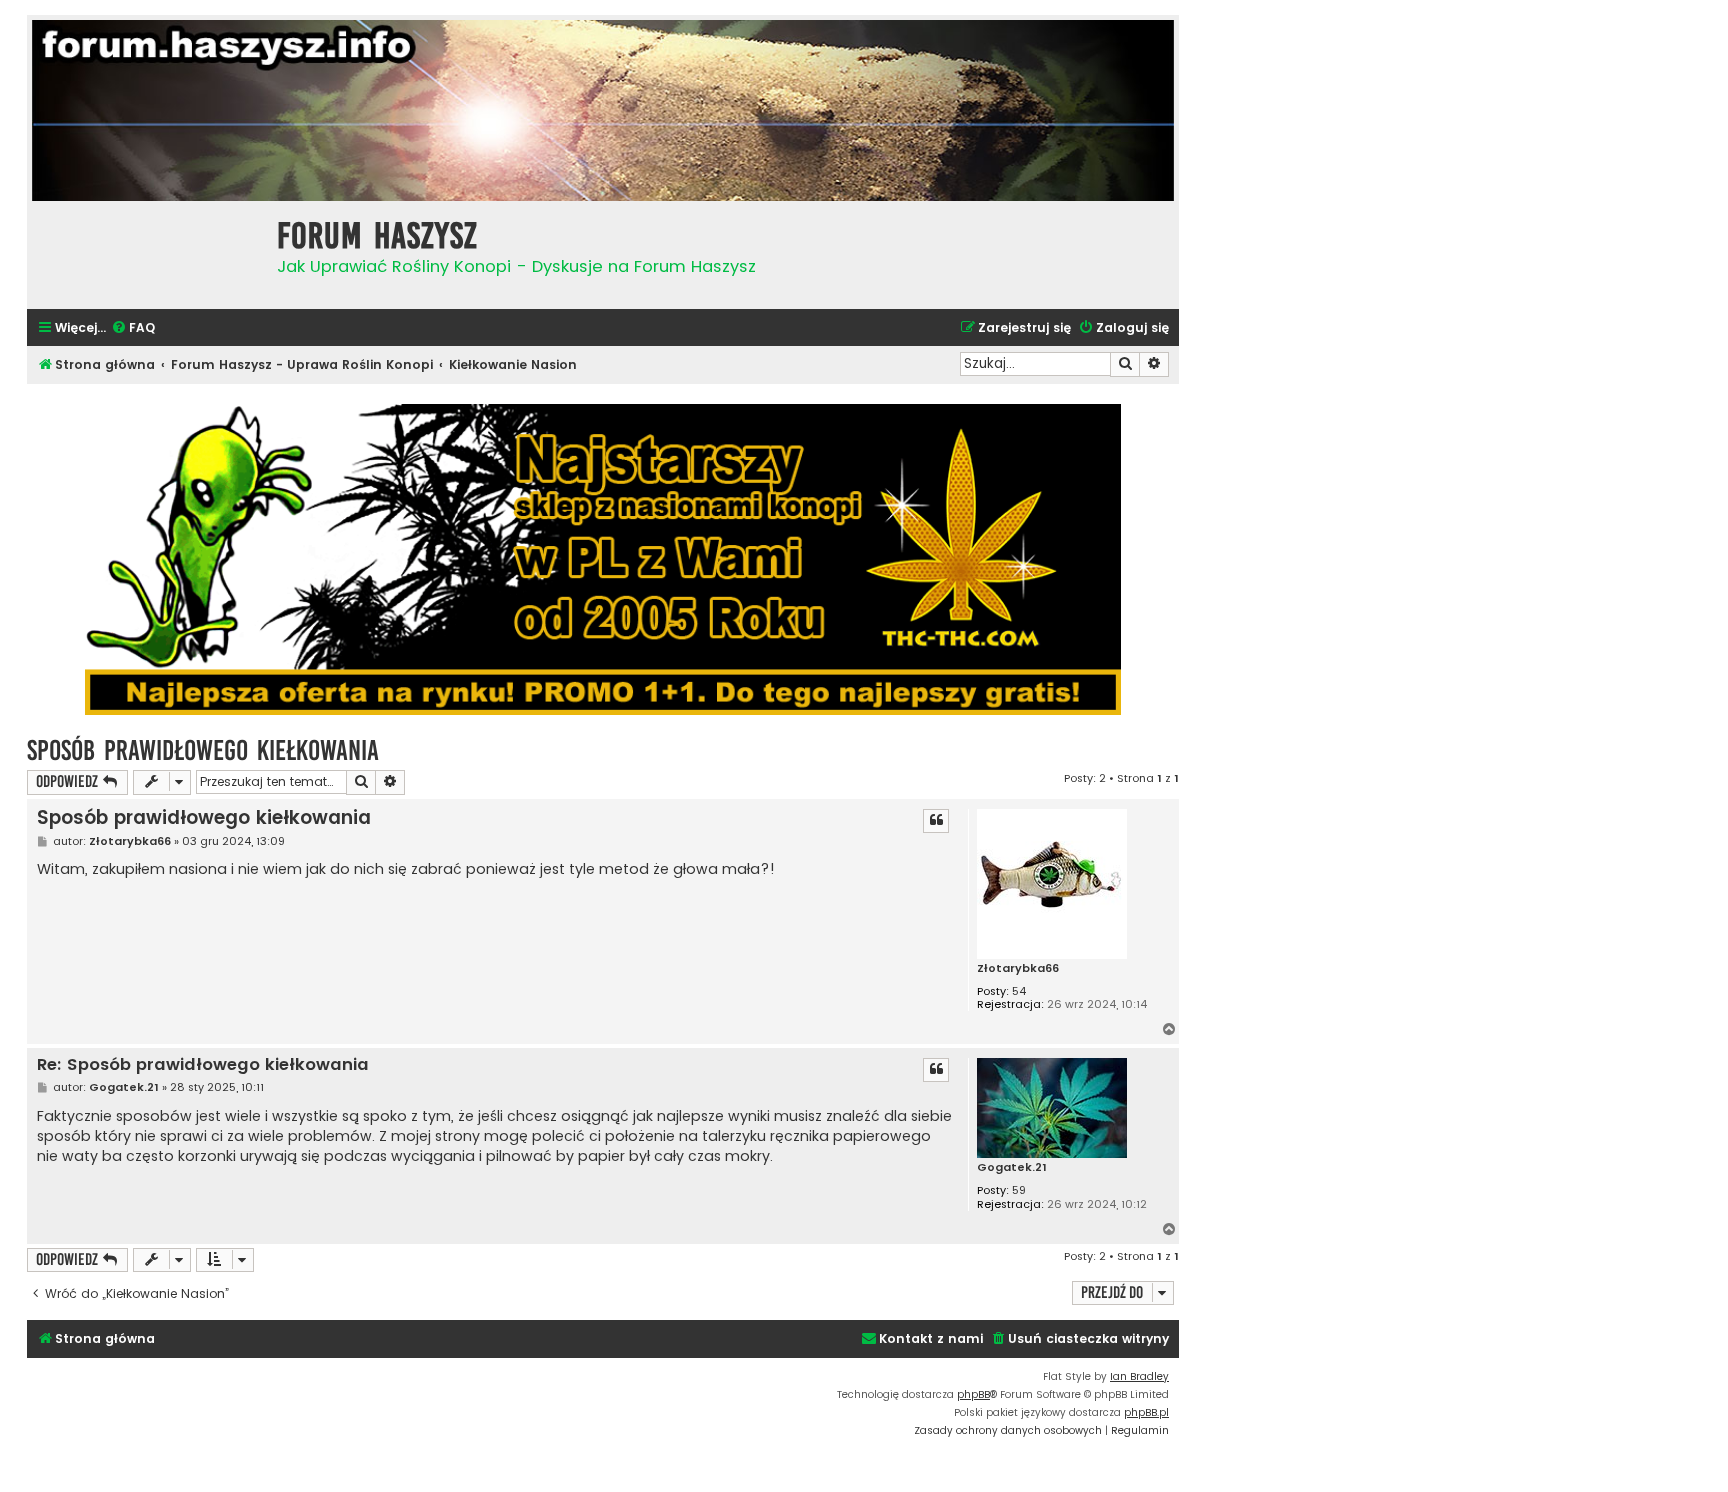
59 (1019, 1190)
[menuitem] (133, 328)
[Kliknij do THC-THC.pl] (603, 559)
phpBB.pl (1146, 1412)
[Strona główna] (147, 252)
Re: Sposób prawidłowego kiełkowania (203, 1065)
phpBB (973, 1394)
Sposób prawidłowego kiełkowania (203, 750)
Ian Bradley (1139, 1376)
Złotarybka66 (1018, 968)
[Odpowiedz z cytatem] (936, 821)
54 (1019, 991)
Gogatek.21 (1012, 1167)
